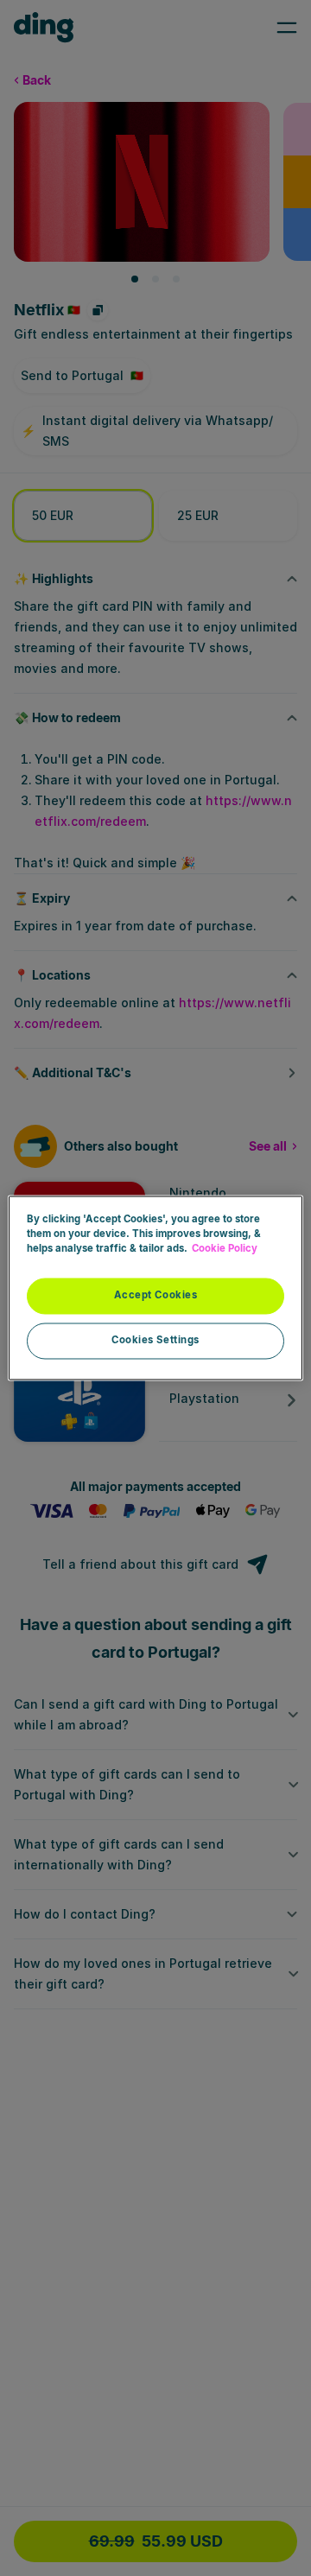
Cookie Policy (225, 1249)
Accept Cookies (156, 1296)
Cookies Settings (155, 1341)
